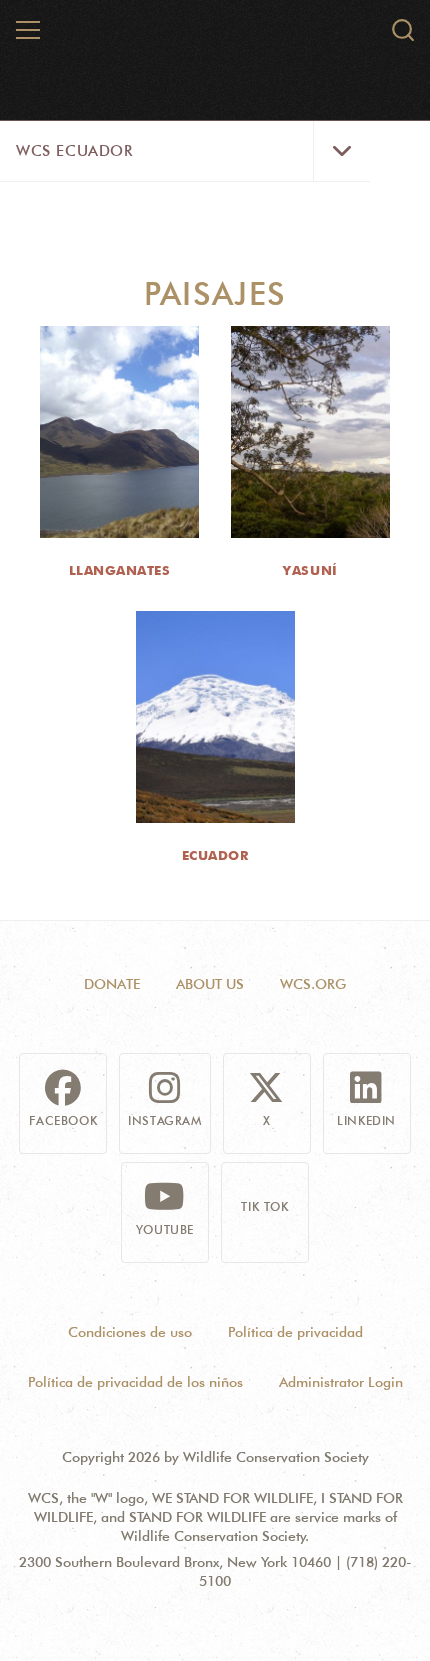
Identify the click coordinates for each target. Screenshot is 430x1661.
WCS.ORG (313, 984)
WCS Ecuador (74, 151)
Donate (112, 984)
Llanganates (120, 570)
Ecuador (215, 855)
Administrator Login (341, 1382)
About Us (210, 984)
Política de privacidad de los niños (135, 1382)
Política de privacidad (295, 1332)
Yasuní (310, 570)
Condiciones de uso (130, 1332)
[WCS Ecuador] (216, 38)
